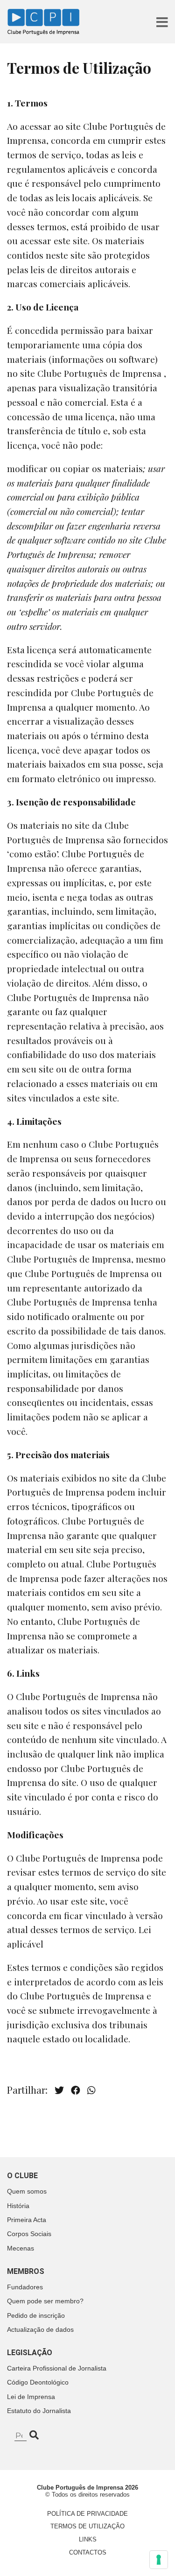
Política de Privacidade (87, 2514)
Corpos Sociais (29, 2234)
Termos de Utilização (87, 2526)
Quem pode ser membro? (45, 2301)
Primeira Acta (27, 2220)
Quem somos (27, 2191)
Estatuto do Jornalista (39, 2411)
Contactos (88, 2552)
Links (88, 2539)
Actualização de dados (40, 2329)
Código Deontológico (38, 2382)
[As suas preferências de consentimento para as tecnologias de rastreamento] (159, 2560)
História (18, 2206)
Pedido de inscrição (36, 2315)
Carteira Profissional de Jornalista (57, 2368)
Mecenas (21, 2248)
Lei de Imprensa (31, 2397)
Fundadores (25, 2287)
